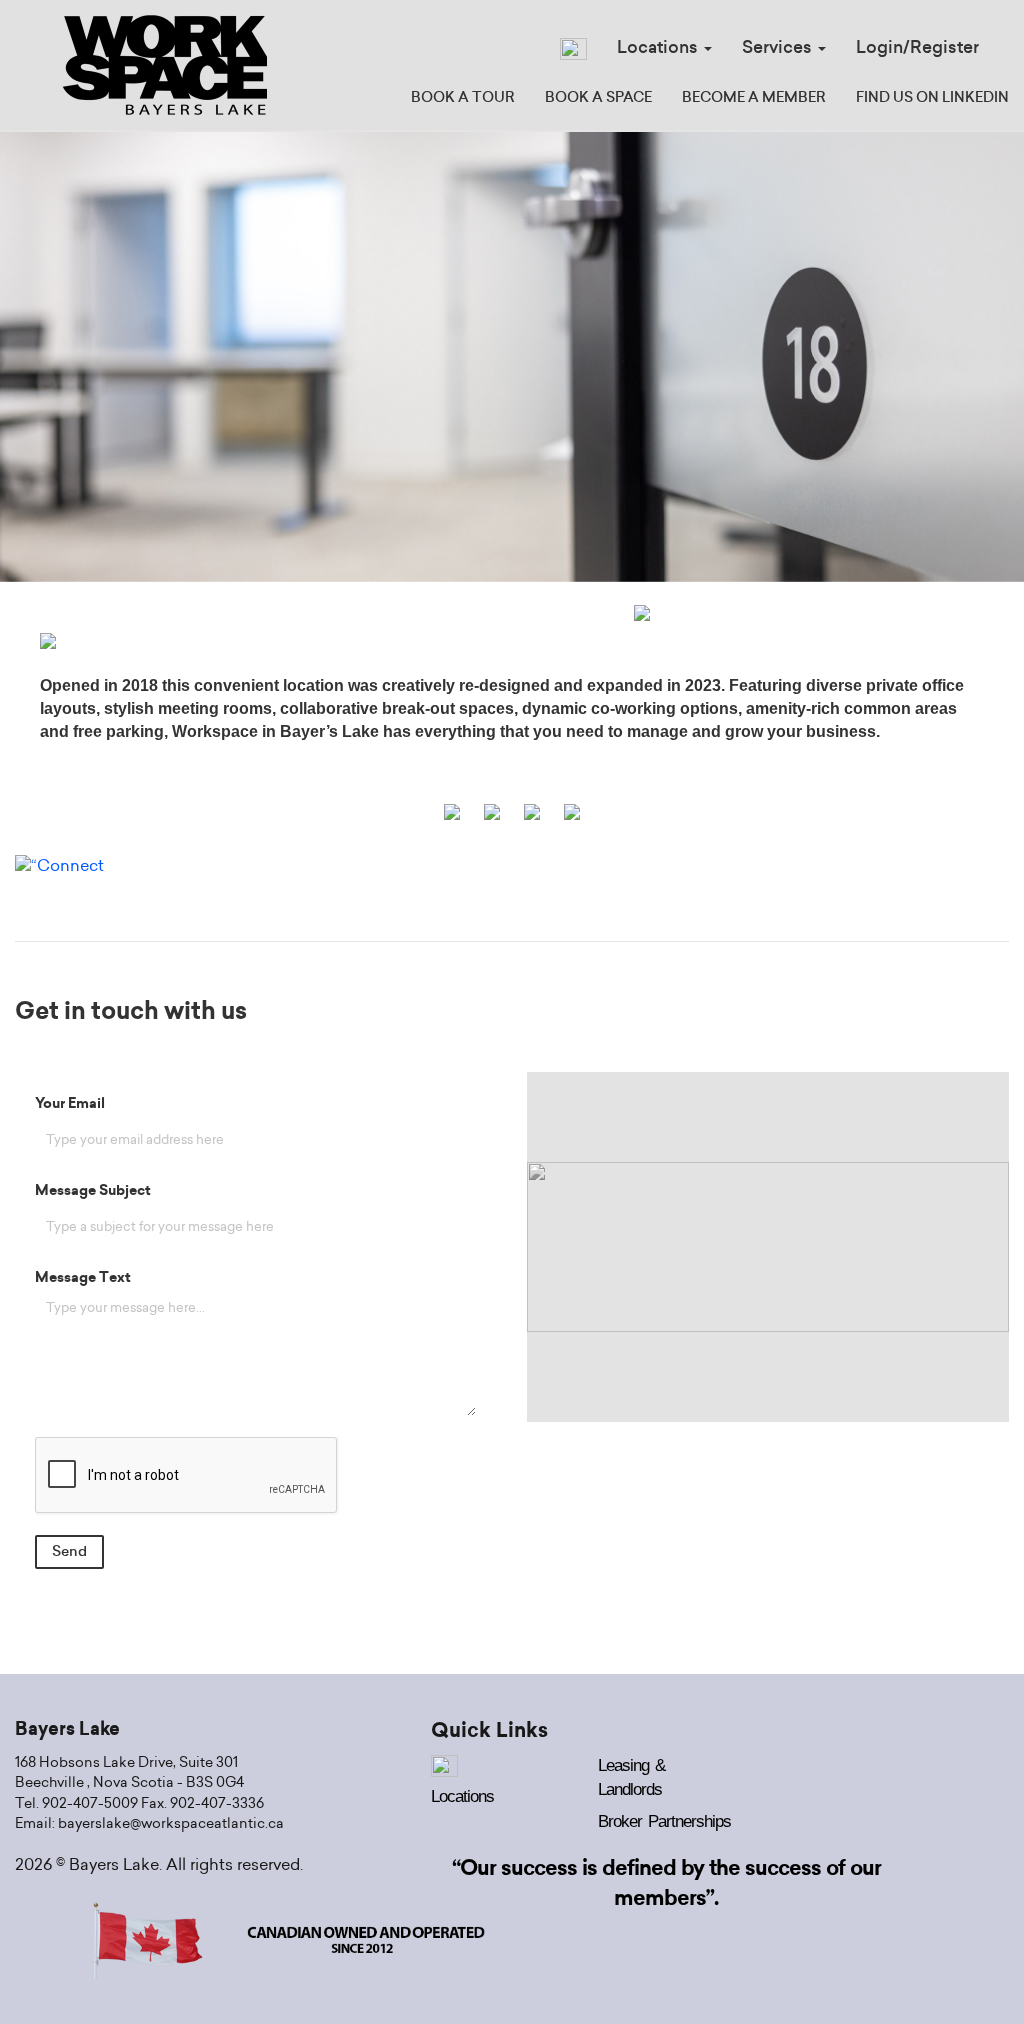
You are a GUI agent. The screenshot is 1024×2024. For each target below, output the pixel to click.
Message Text (83, 1278)
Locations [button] (659, 47)
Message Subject (93, 1191)
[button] (77, 357)
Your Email (70, 1104)
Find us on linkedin (932, 98)
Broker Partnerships (664, 1821)
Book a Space (598, 98)
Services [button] (779, 47)
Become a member (754, 98)
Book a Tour (463, 98)
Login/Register (917, 47)
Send (69, 1552)
